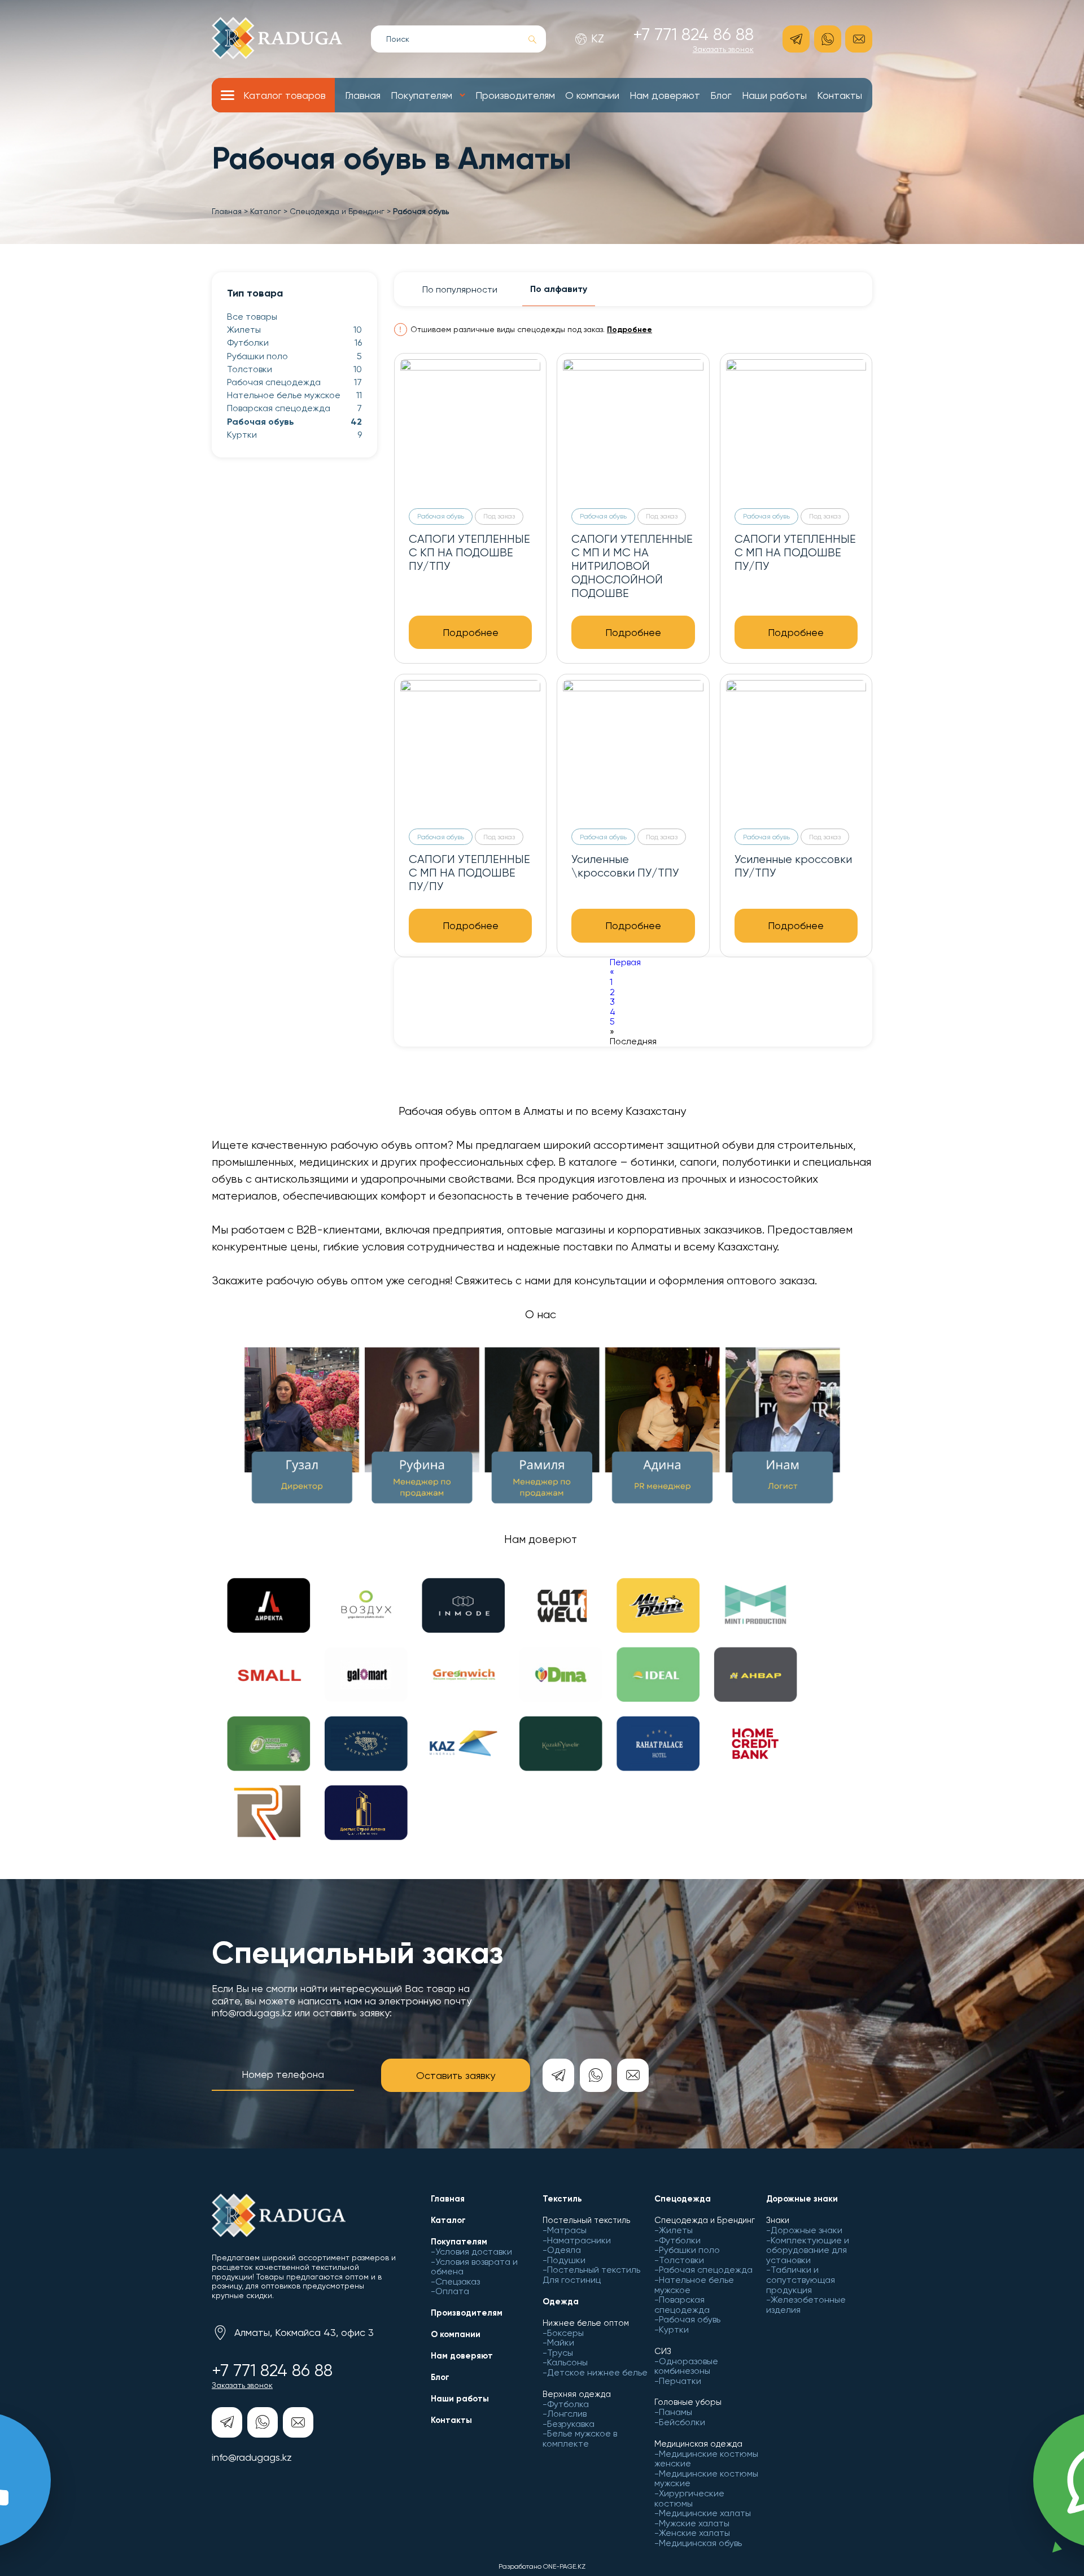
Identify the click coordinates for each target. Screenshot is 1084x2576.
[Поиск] (533, 40)
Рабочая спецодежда (294, 382)
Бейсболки (682, 2422)
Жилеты (294, 330)
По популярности (460, 289)
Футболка (568, 2404)
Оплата (452, 2291)
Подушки (566, 2260)
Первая (625, 962)
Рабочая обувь (294, 422)
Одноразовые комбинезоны (686, 2366)
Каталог (266, 211)
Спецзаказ (458, 2281)
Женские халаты (694, 2533)
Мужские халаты (694, 2523)
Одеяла (564, 2250)
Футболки (294, 343)
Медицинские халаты (705, 2513)
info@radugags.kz (252, 2457)
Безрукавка (571, 2424)
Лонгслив (567, 2414)
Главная (363, 95)
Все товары (252, 317)
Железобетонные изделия (806, 2305)
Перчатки (680, 2381)
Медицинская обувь (700, 2543)
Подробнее (630, 330)
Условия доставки (474, 2252)
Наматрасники (579, 2240)
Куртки (294, 435)
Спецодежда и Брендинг (337, 211)
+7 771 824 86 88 (693, 34)
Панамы (676, 2412)
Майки (561, 2342)
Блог (721, 95)
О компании (592, 95)
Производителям (515, 95)
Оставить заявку (456, 2075)
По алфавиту (559, 289)
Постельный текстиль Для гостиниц (591, 2275)
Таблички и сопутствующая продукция (801, 2279)
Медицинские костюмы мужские (706, 2479)
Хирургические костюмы (689, 2498)
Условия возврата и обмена (474, 2267)
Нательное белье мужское (294, 395)
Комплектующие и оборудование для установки (808, 2250)
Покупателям (421, 95)
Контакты (840, 95)
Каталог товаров (285, 95)
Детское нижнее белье (597, 2372)
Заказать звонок (723, 49)
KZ (598, 39)
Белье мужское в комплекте (580, 2438)
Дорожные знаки (807, 2230)
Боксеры (565, 2333)
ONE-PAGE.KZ (564, 2566)
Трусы (560, 2353)
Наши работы (774, 95)
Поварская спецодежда (294, 408)
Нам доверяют (665, 95)
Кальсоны (567, 2362)
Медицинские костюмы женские (706, 2459)
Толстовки (294, 369)
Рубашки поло (294, 356)
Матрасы (567, 2230)
